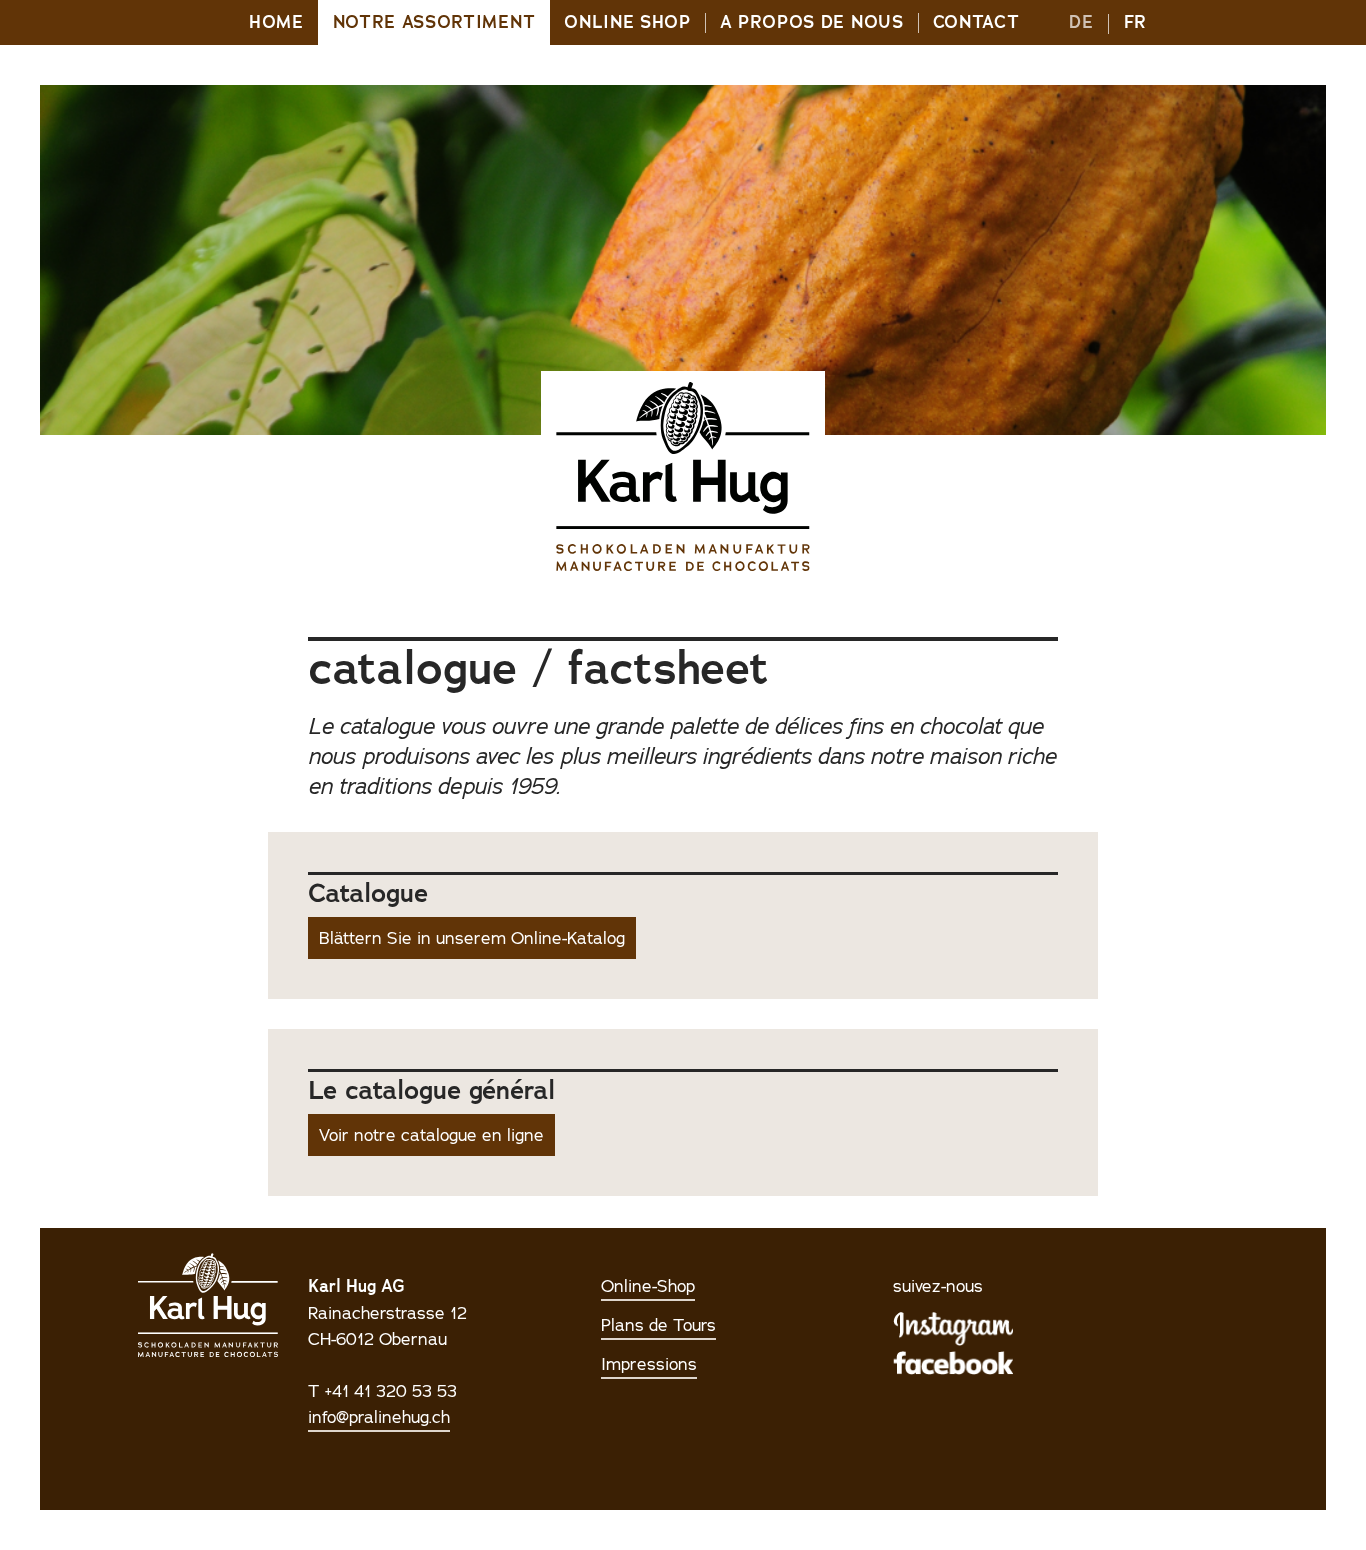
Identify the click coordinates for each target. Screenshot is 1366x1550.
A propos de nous (812, 22)
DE (1081, 22)
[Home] (683, 477)
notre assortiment (434, 22)
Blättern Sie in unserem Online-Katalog (472, 938)
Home (276, 22)
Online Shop (627, 22)
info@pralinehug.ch (379, 1417)
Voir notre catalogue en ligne (431, 1135)
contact (976, 22)
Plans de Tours (658, 1325)
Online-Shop (648, 1286)
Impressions (649, 1364)
